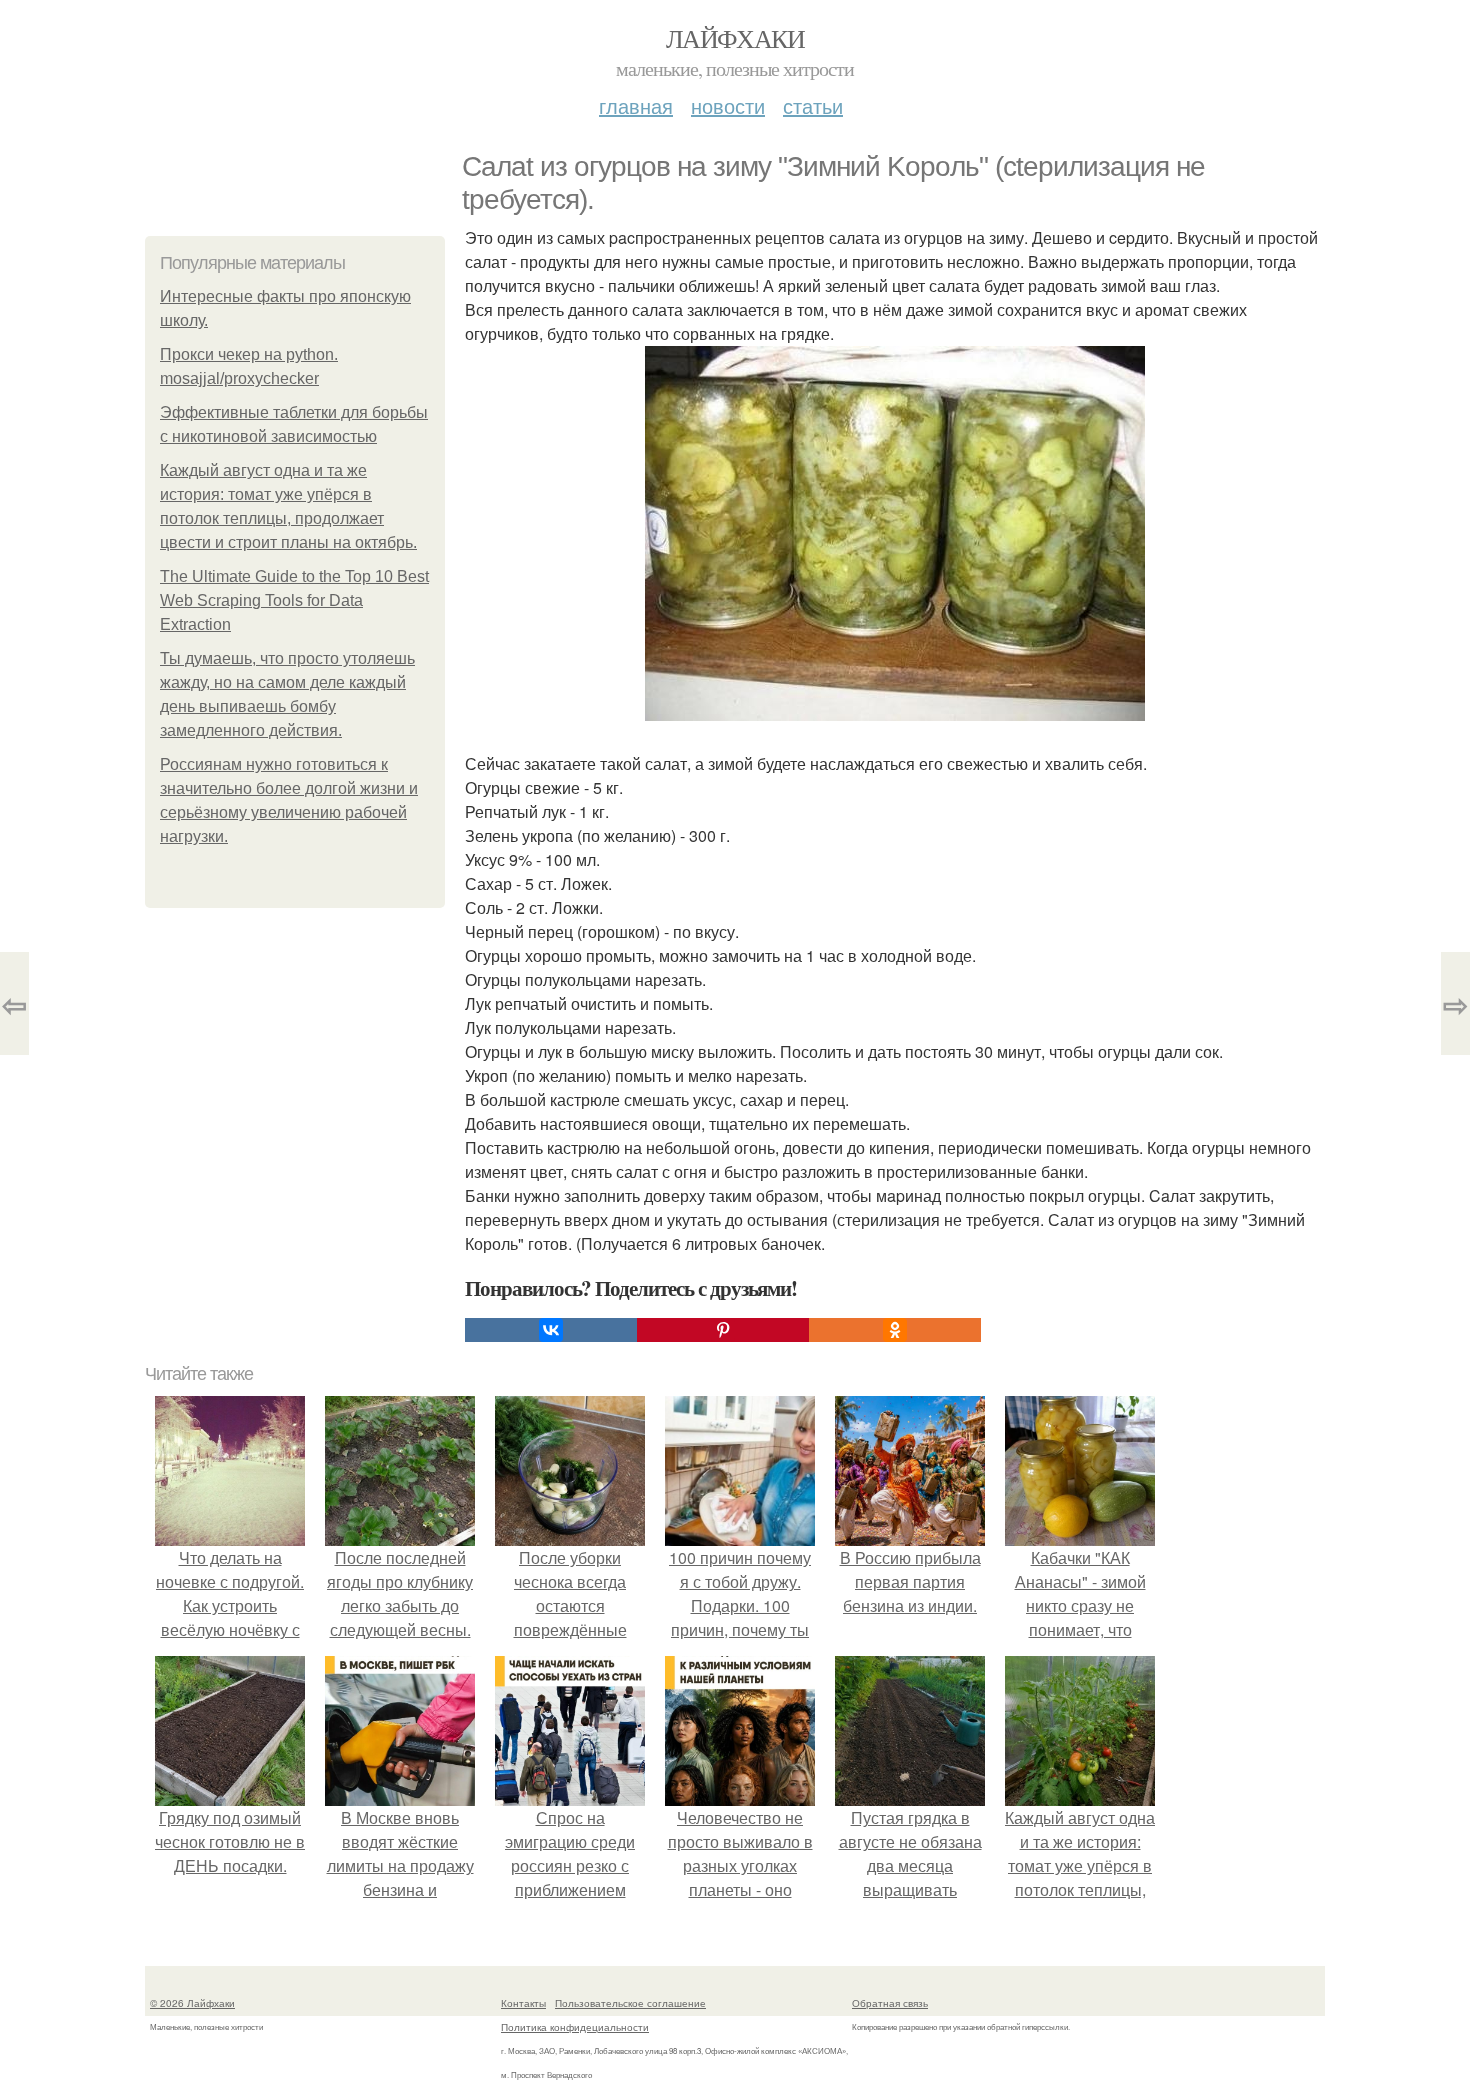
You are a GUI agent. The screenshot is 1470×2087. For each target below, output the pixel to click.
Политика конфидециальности (575, 2027)
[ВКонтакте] (551, 1330)
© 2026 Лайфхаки (192, 2003)
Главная (636, 105)
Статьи (813, 105)
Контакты (523, 2003)
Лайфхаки (735, 38)
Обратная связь (890, 2003)
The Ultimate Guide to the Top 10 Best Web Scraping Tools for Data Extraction (294, 600)
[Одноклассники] (895, 1330)
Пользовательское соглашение (630, 2003)
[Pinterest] (723, 1330)
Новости (728, 105)
